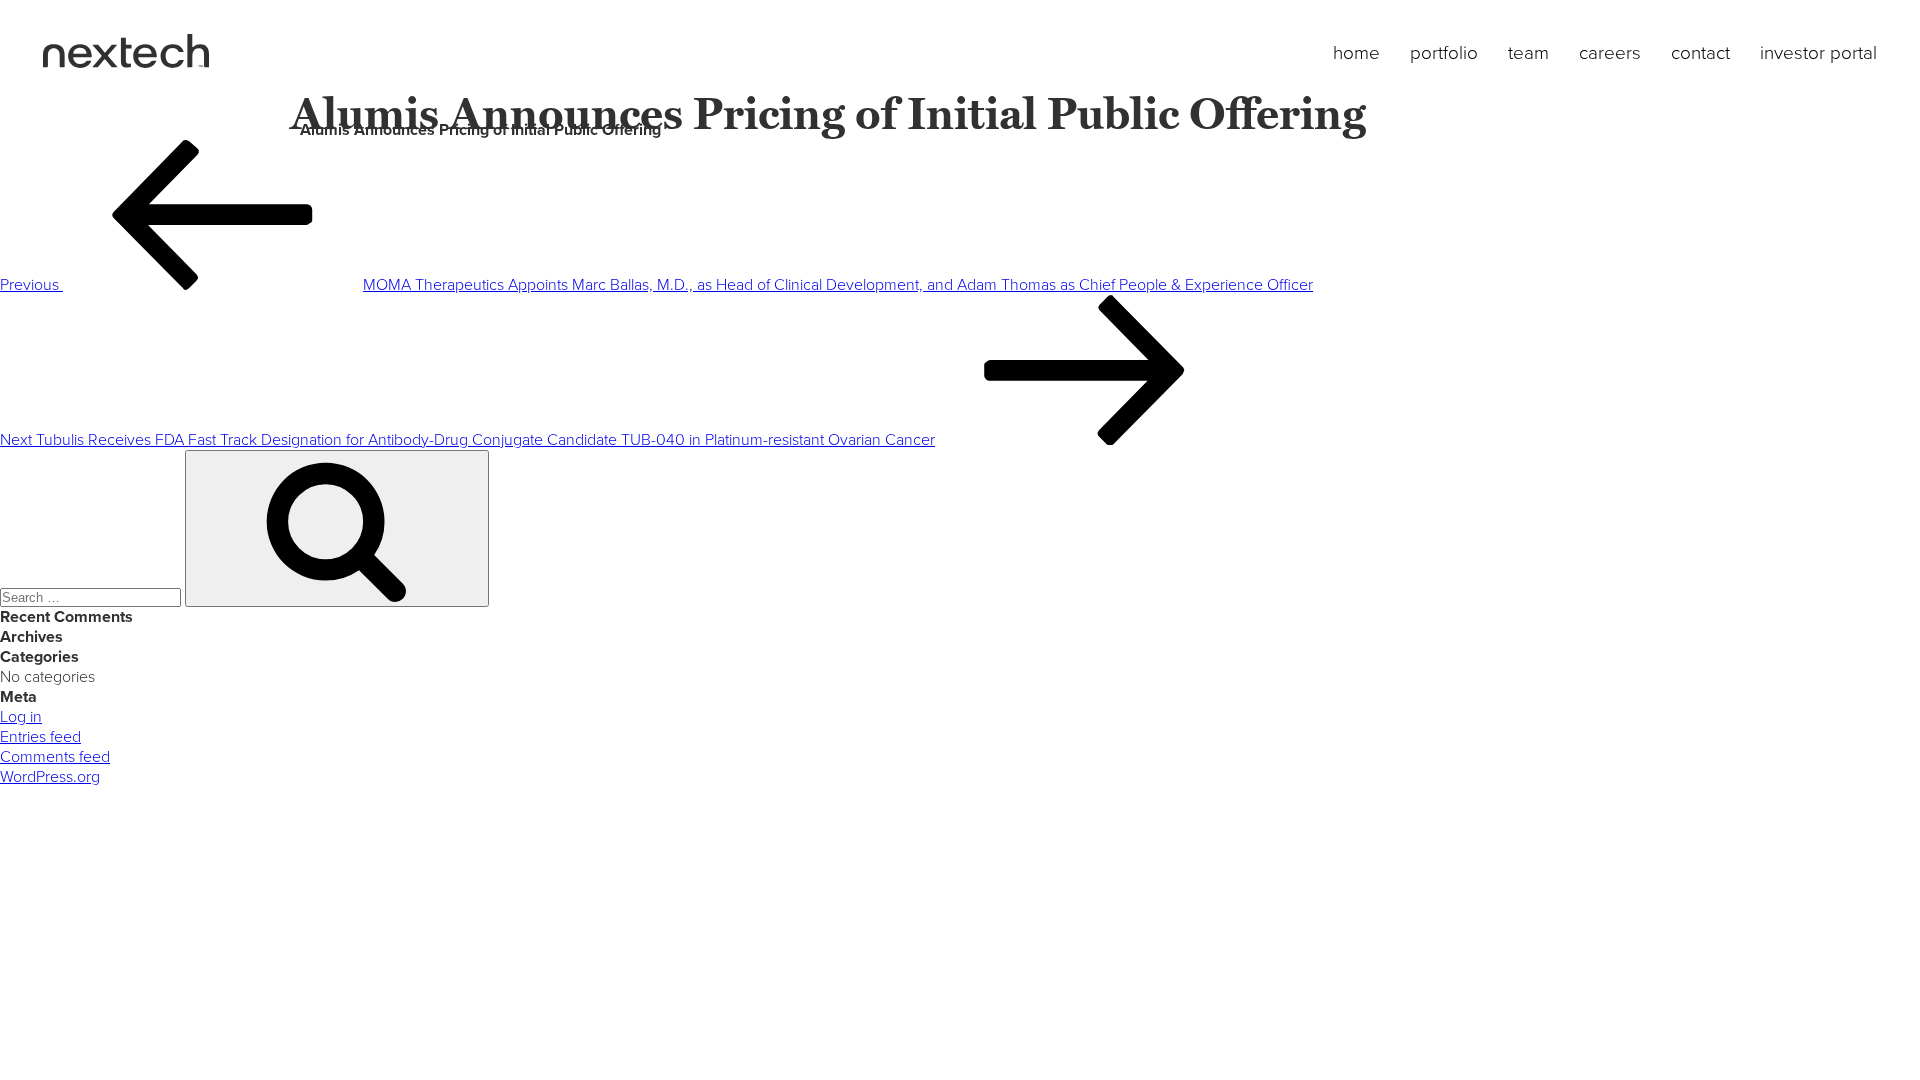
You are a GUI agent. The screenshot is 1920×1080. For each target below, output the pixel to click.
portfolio (1444, 53)
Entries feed (40, 737)
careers (1610, 53)
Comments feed (55, 757)
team (1528, 53)
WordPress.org (50, 777)
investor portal (1818, 53)
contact (1700, 53)
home (1356, 53)
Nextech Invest (126, 51)
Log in (21, 717)
